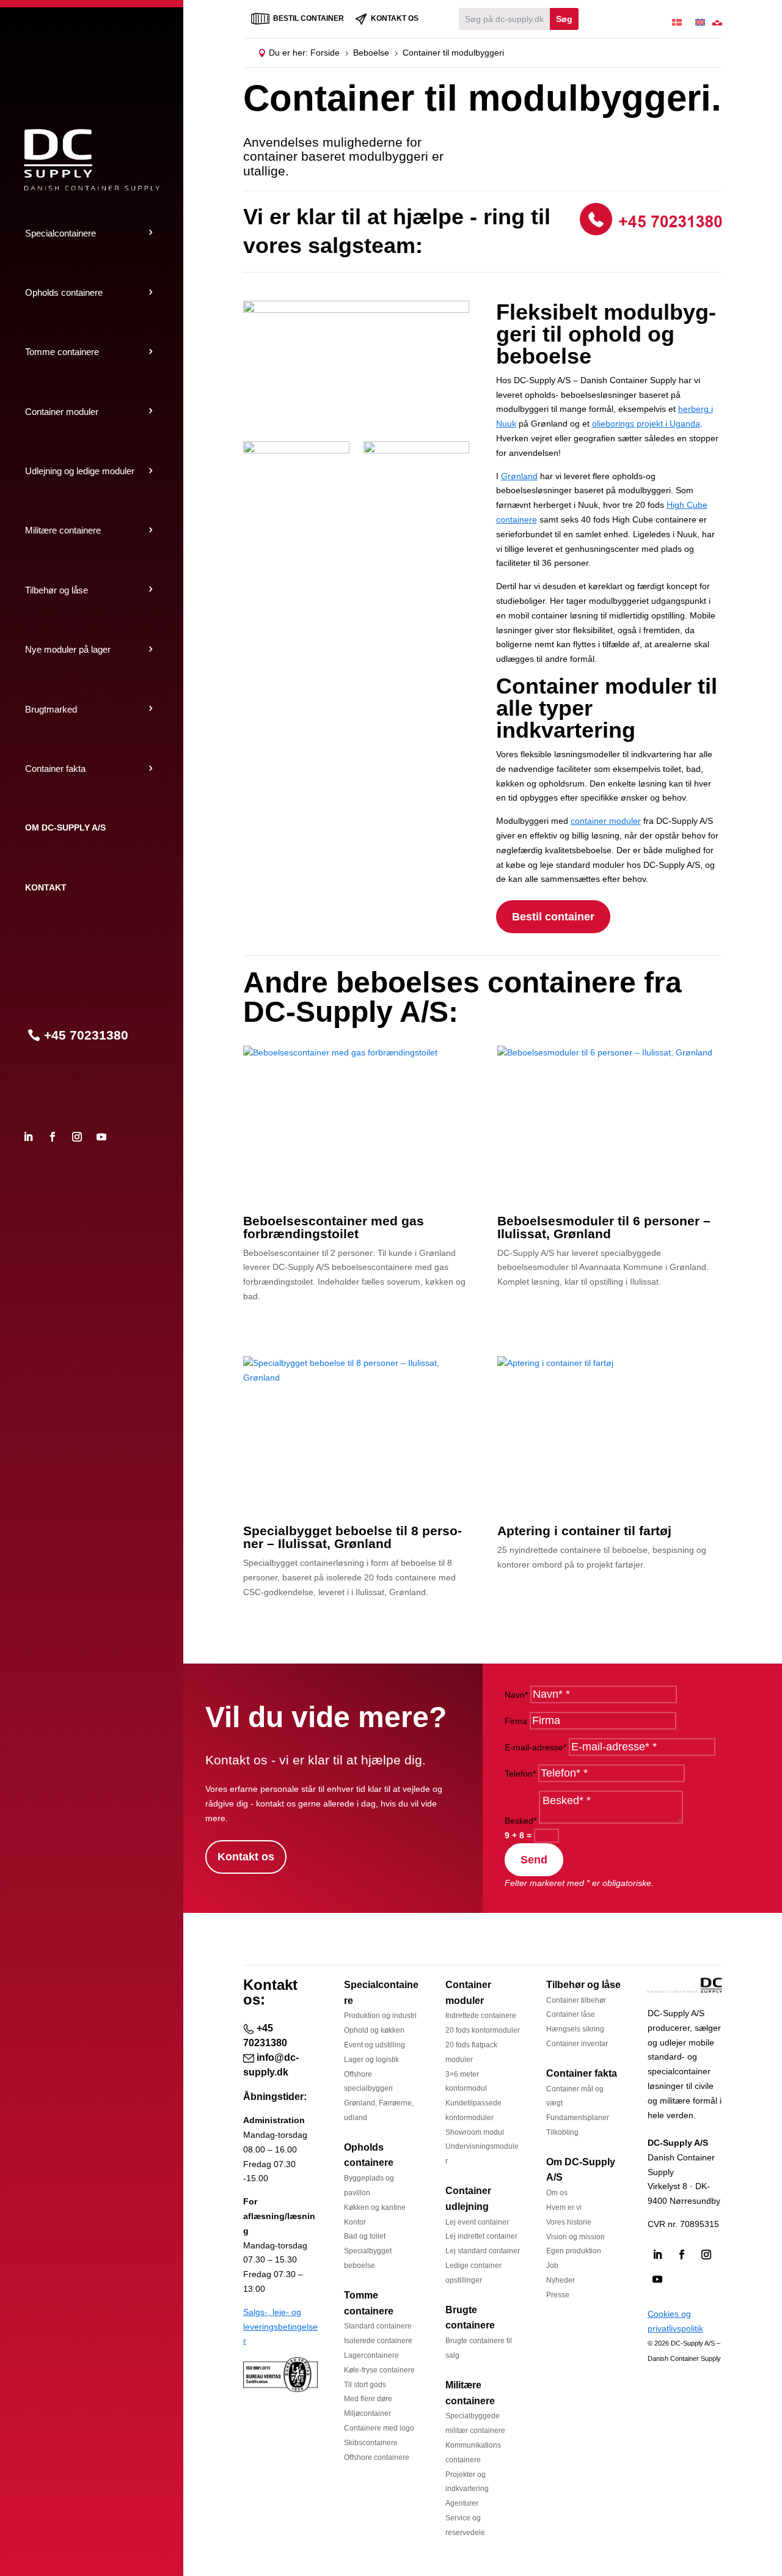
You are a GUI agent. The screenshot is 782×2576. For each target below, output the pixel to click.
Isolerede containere (378, 2341)
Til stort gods (365, 2385)
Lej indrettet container (481, 2236)
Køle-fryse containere (379, 2370)
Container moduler (62, 412)
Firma (516, 1721)
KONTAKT (46, 887)
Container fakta (55, 769)
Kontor (355, 2222)
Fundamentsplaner (578, 2118)
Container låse (571, 2014)
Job (552, 2266)
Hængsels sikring (575, 2029)
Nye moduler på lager (68, 649)
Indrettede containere (481, 2016)
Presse (558, 2295)
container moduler (606, 821)
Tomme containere (62, 352)
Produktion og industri (380, 2016)
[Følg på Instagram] (77, 1137)
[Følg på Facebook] (53, 1137)
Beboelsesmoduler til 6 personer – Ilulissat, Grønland (604, 1227)
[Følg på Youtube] (101, 1137)
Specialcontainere (60, 233)
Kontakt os (246, 1857)
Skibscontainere (371, 2443)
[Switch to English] (700, 19)
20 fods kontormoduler (483, 2030)
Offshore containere (377, 2457)
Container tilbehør (576, 2000)
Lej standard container (483, 2251)
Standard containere (378, 2326)
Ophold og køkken (374, 2030)
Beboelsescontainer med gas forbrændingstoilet (334, 1227)
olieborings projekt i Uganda (646, 424)
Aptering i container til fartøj (584, 1531)
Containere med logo (379, 2428)
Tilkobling (562, 2132)
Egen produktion (574, 2251)
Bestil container (553, 917)
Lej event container (477, 2222)
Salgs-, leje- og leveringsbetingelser (280, 2327)
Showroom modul (475, 2132)
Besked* (521, 1821)
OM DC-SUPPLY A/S (65, 827)
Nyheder (561, 2280)
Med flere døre (368, 2399)
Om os (557, 2193)
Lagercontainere (371, 2355)
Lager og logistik (371, 2060)
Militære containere (63, 530)
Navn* (516, 1695)
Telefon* (520, 1774)
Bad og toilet (365, 2236)
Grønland (519, 476)
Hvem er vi (564, 2207)
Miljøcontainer (367, 2413)
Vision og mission (576, 2237)
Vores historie (569, 2222)
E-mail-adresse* (535, 1747)
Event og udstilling (375, 2045)
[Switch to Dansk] (677, 19)
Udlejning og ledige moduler (80, 471)
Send (534, 1860)
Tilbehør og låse (57, 590)
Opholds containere (64, 292)
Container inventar (577, 2044)
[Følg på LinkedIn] (28, 1137)
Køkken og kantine (375, 2207)
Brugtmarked (51, 709)
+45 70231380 (86, 1035)
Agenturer (462, 2503)
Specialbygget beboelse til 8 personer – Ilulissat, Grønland (353, 1537)
